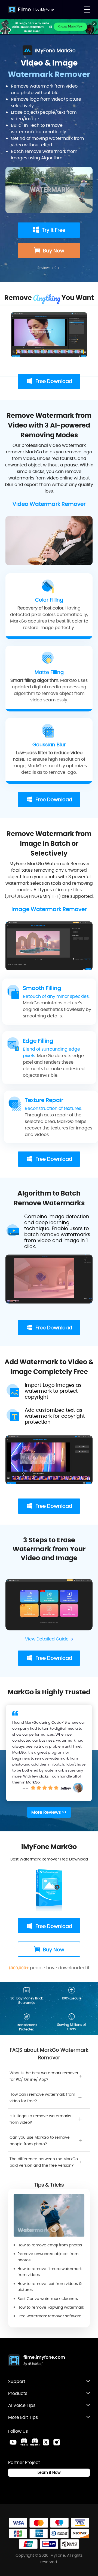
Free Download (54, 381)
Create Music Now (70, 26)
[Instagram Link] (57, 2442)
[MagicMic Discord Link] (35, 2442)
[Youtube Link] (13, 2442)
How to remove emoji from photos (50, 2245)
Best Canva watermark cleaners (48, 2299)
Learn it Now (49, 2472)
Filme (24, 9)
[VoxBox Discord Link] (24, 2442)
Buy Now (54, 251)
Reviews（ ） (49, 268)
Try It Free (54, 230)
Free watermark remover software (49, 2316)
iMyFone (47, 9)
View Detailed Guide (47, 1639)
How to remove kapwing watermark (51, 2307)
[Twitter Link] (46, 2442)
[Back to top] (88, 2312)
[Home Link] (37, 2361)
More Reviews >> (49, 1812)
